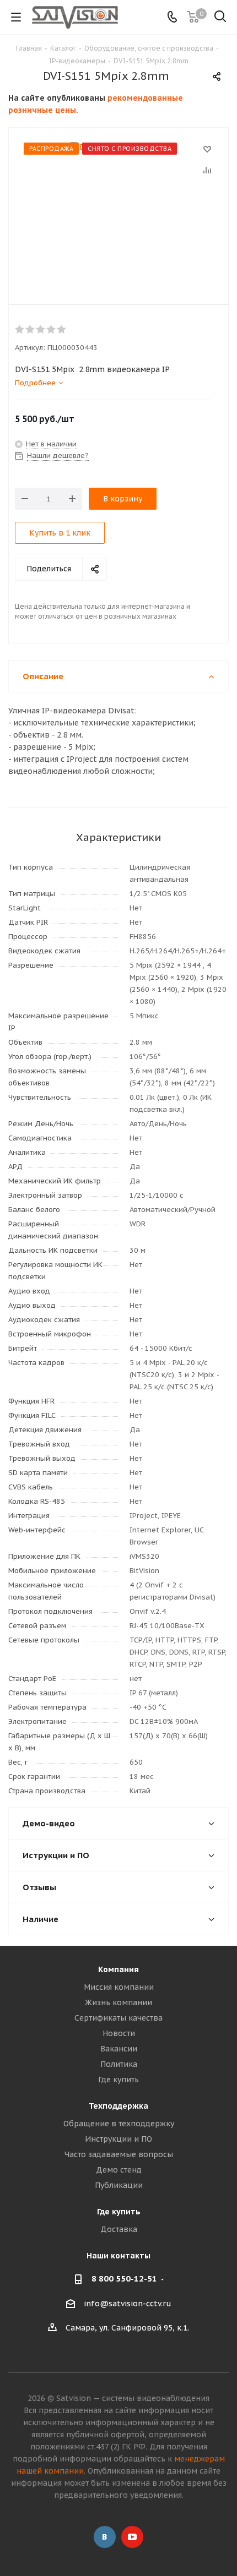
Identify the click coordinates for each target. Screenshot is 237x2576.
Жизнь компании (118, 2002)
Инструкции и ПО (118, 2139)
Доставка (119, 2229)
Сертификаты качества (118, 2018)
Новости (119, 2033)
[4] (52, 330)
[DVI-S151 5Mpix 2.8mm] (118, 208)
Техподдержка (118, 2106)
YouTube (132, 2537)
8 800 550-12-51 (124, 2278)
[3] (41, 330)
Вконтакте (105, 2537)
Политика (119, 2064)
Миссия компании (119, 1987)
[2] (31, 330)
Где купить (118, 2080)
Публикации (119, 2185)
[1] (20, 330)
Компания (118, 1969)
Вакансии (119, 2049)
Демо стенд (119, 2170)
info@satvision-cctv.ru (128, 2304)
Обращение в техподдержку (119, 2124)
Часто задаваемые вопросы (119, 2154)
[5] (62, 330)
